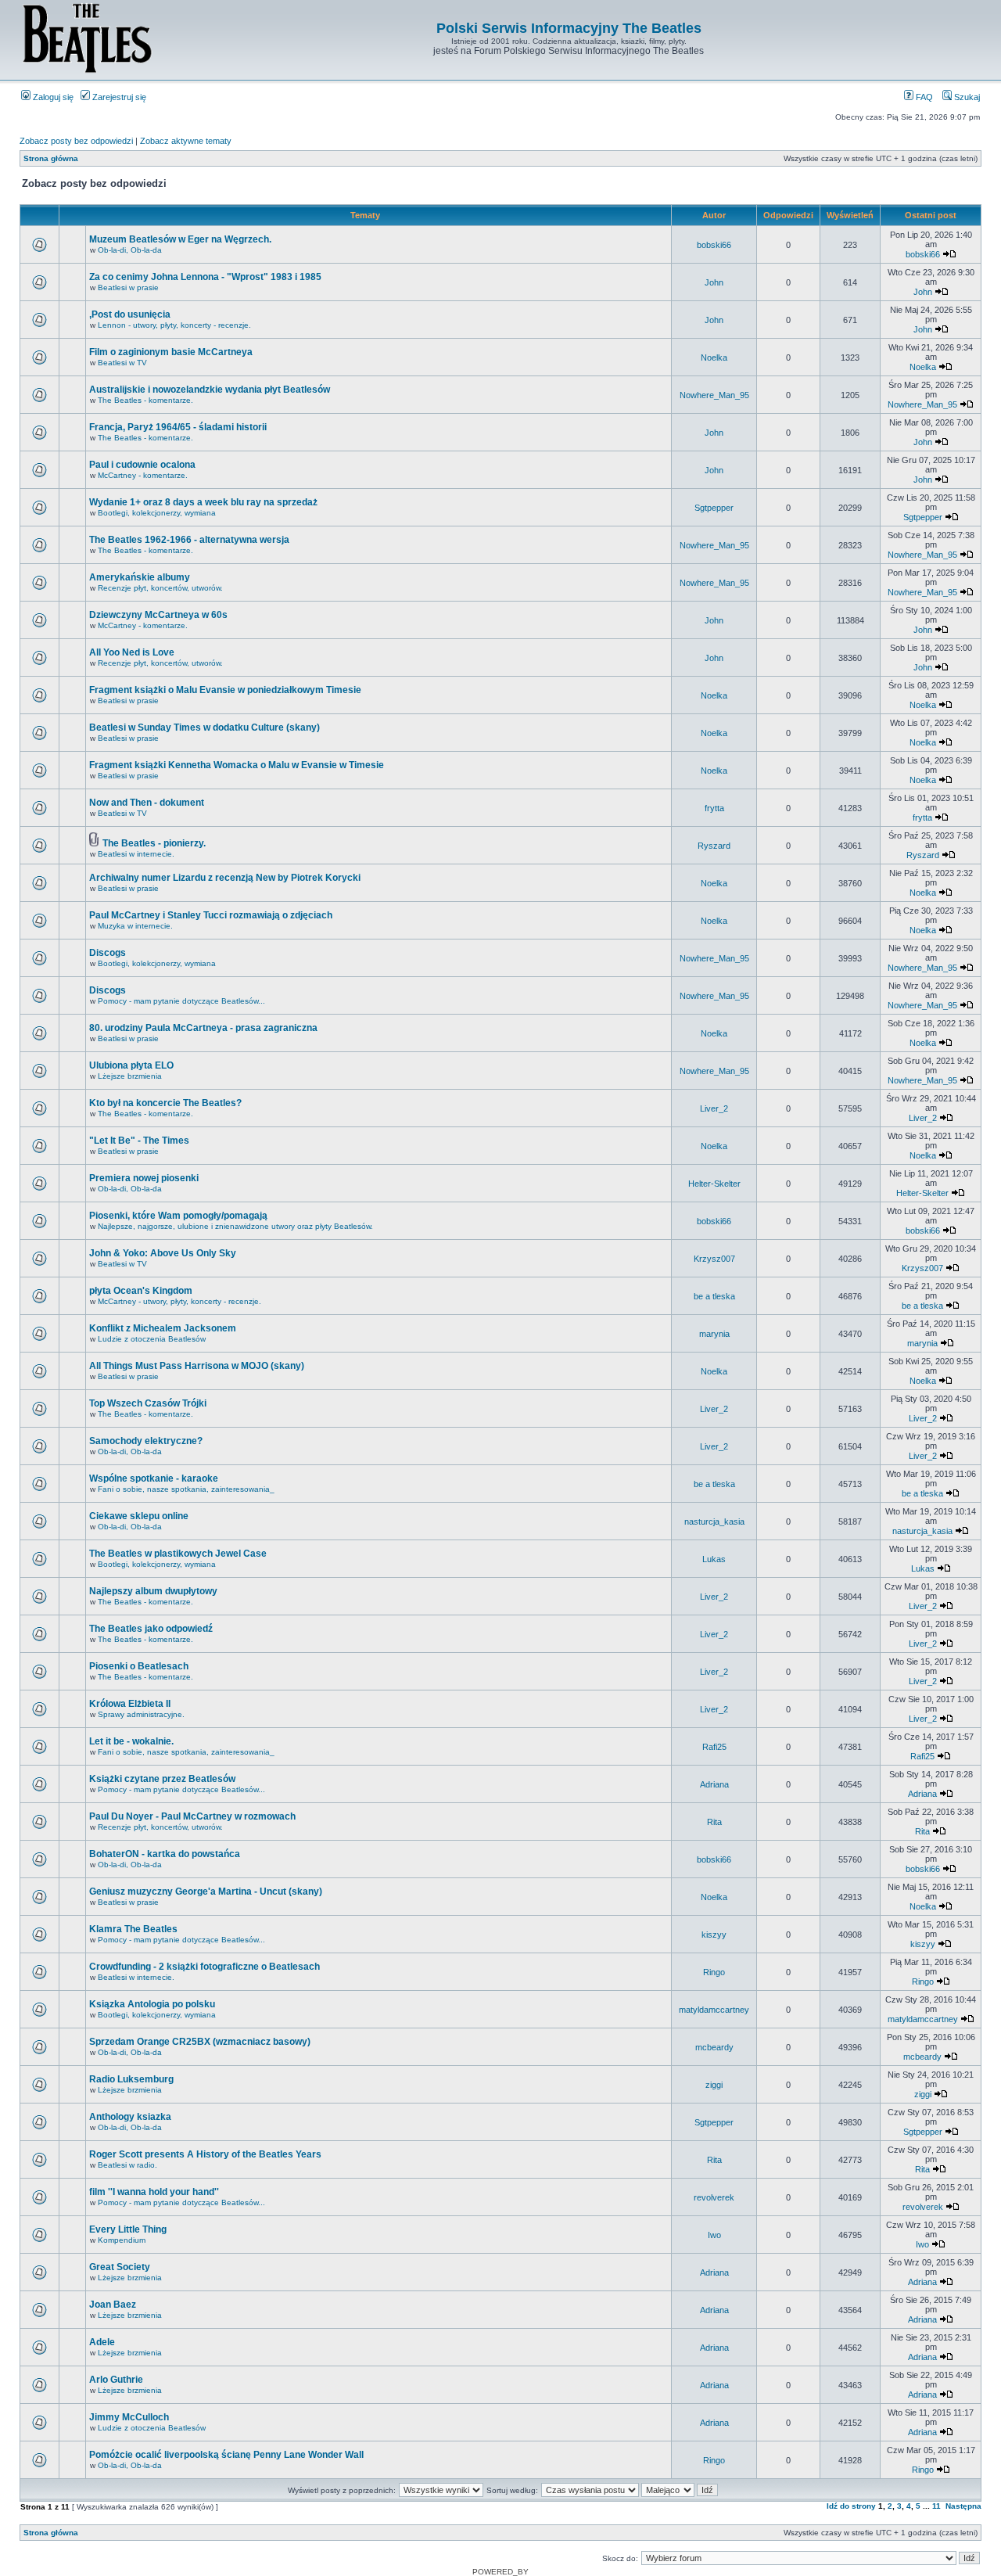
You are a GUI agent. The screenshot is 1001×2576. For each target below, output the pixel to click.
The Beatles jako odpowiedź (151, 1629)
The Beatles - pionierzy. (154, 843)
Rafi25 (714, 1747)
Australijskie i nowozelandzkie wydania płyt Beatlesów (210, 390)
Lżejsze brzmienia (130, 1076)
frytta (714, 808)
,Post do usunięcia (130, 314)
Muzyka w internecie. (135, 926)
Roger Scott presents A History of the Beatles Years (205, 2154)
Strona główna (51, 158)
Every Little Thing (128, 2229)
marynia (714, 1334)
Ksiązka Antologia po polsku (152, 2004)
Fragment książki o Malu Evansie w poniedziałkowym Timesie (225, 690)
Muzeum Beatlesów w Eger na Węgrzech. (180, 239)
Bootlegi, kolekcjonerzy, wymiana (157, 513)
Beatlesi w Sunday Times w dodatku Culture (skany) (205, 728)
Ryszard (714, 846)
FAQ (923, 97)
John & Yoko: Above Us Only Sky (163, 1253)
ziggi (714, 2085)
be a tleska (714, 1296)
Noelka (714, 357)
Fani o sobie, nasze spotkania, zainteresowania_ (186, 1489)
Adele (102, 2342)
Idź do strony (851, 2506)
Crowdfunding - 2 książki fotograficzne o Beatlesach (205, 1967)
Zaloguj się (52, 97)
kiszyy (714, 1935)
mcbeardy (714, 2047)
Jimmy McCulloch (129, 2417)
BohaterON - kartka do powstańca (165, 1854)
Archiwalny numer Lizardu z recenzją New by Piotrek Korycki (225, 878)
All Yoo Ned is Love (132, 652)
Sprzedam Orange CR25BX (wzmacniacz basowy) (200, 2042)
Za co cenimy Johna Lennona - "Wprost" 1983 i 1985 (205, 277)
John (714, 282)
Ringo (714, 1972)
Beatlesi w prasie (128, 287)
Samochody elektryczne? (146, 1441)
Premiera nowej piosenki (144, 1178)
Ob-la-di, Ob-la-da (130, 250)
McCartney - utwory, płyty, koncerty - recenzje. (179, 1301)
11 (936, 2506)
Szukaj (966, 97)
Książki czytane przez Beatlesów (162, 1779)
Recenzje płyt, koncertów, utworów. (160, 588)
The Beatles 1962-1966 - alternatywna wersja (189, 540)
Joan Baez (113, 2305)
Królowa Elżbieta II (130, 1704)
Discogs (108, 953)
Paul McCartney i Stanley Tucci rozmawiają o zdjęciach (211, 915)
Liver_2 (714, 1108)
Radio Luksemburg (131, 2079)
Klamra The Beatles (133, 1929)
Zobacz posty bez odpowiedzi (76, 141)
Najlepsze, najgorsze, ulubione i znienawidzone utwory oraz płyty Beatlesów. (235, 1226)
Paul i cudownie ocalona (142, 465)
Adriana (714, 1784)
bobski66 (714, 245)
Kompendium (122, 2240)
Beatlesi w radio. (127, 2165)
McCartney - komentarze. (143, 475)
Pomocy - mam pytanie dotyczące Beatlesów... (181, 1001)
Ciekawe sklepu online (139, 1516)
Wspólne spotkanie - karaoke (154, 1478)
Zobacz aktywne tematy (186, 141)
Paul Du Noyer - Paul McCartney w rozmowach (192, 1816)
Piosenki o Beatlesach (139, 1666)
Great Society (120, 2267)
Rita (714, 1822)
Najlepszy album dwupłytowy (153, 1591)
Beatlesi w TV (122, 363)
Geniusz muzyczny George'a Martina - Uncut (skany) (206, 1892)
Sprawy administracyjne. (141, 1714)
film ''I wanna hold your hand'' (154, 2192)
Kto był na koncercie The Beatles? (165, 1103)
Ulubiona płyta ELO (131, 1065)
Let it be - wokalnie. (131, 1741)
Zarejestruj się (118, 97)
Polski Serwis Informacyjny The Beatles (569, 28)
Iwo (714, 2235)
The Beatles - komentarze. (145, 400)
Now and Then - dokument (147, 803)
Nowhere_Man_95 (714, 395)
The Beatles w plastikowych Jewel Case (178, 1554)
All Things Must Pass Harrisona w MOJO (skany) (197, 1366)
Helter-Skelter (714, 1184)
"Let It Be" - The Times (139, 1141)
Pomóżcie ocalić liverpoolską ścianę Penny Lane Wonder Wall (226, 2455)
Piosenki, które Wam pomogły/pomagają (178, 1216)
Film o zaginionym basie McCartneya (171, 352)
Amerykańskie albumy (140, 577)
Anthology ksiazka (130, 2117)
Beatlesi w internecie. (136, 854)
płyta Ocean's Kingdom (141, 1291)
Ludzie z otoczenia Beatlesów (152, 1339)
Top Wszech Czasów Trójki (148, 1403)
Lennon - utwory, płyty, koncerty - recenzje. (174, 325)
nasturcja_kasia (714, 1522)
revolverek (714, 2197)
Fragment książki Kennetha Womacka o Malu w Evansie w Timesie (237, 765)
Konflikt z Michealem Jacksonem (163, 1328)
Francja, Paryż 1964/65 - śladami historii (178, 427)
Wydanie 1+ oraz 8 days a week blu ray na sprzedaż (203, 502)
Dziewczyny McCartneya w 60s (158, 615)
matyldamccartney (714, 2010)
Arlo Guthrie (116, 2380)
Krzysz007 (714, 1259)
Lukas (714, 1559)
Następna (963, 2506)
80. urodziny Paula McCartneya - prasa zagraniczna (203, 1028)
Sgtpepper (714, 508)
